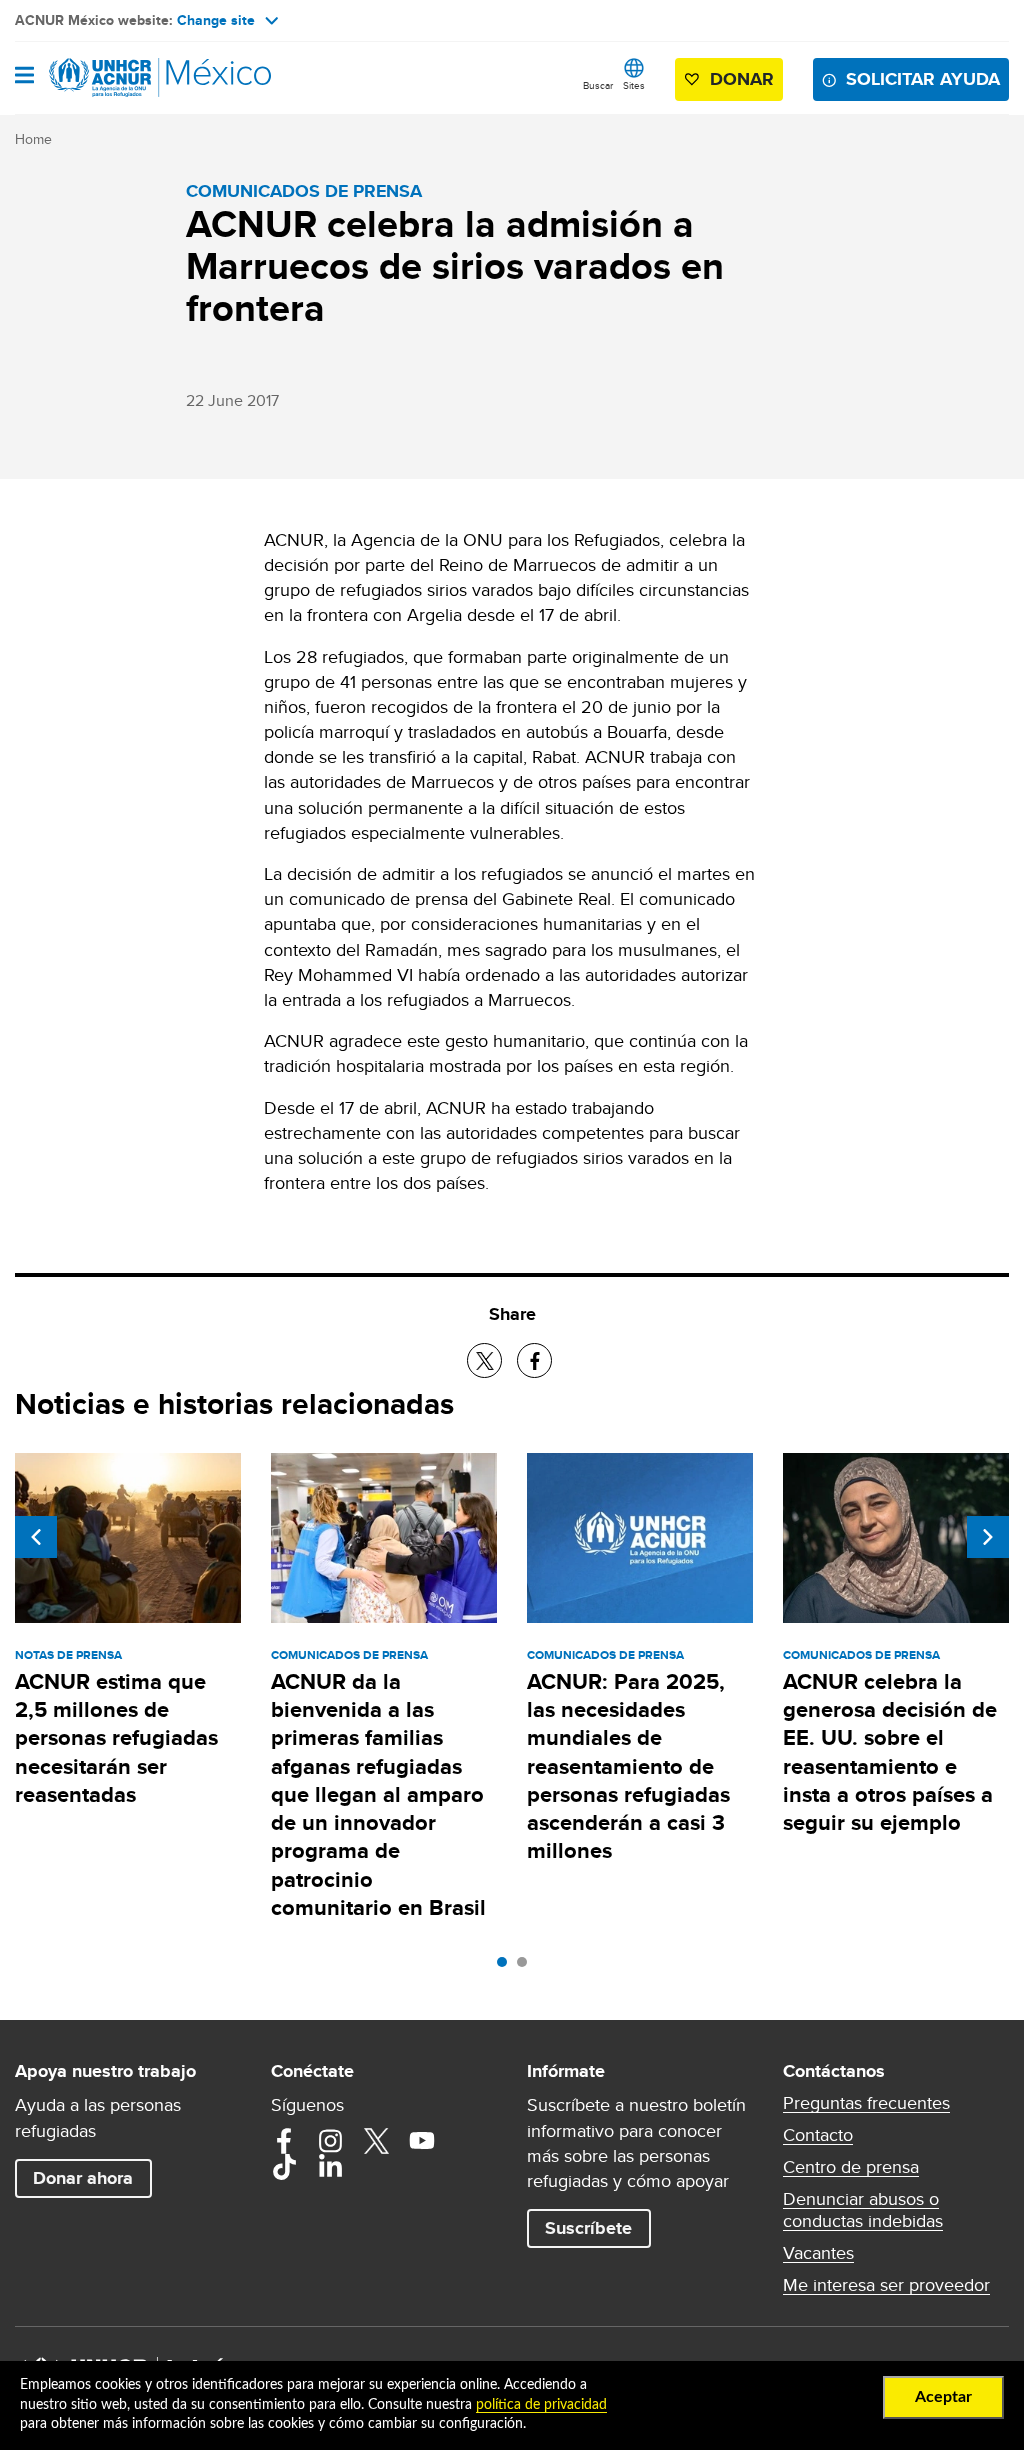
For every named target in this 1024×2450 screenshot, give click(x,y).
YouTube (422, 2141)
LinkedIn (330, 2167)
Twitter (376, 2141)
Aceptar (943, 2397)
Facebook (284, 2141)
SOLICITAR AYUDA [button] (923, 79)
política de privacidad (541, 2405)
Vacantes (818, 2253)
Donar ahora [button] (83, 2178)
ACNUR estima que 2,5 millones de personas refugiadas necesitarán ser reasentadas (116, 1738)
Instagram (330, 2141)
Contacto (818, 2135)
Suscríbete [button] (588, 2228)
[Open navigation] (24, 77)
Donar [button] (742, 79)
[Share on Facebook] (534, 1360)
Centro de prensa (851, 2167)
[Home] (117, 78)
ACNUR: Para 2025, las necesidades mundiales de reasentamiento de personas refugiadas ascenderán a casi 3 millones (628, 1766)
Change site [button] (216, 20)
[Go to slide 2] (527, 1967)
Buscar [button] (598, 85)
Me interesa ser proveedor (886, 2285)
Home (33, 139)
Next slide (988, 1537)
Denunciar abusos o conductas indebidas (863, 2210)
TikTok (284, 2167)
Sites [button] (634, 85)
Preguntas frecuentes (866, 2103)
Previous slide (36, 1537)
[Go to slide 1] (507, 1967)
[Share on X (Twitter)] (484, 1360)
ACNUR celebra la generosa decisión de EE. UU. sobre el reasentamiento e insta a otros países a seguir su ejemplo (890, 1752)
